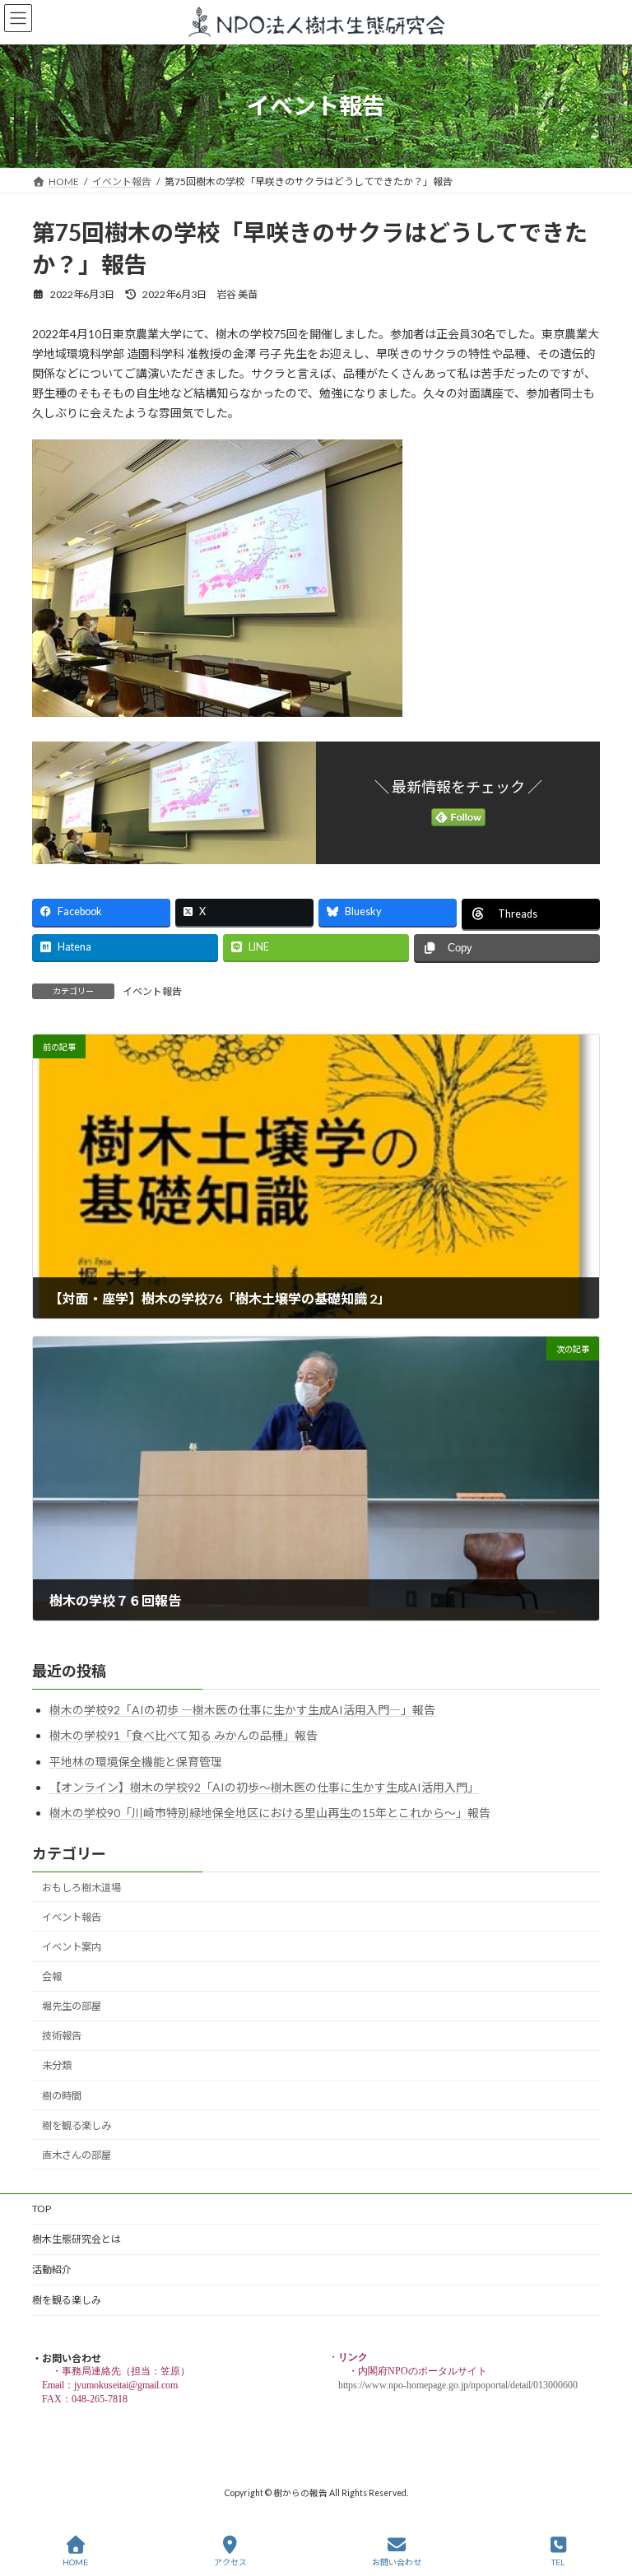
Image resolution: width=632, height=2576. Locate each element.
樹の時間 (62, 2096)
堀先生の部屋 (72, 2007)
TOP (42, 2209)
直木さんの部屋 (77, 2155)
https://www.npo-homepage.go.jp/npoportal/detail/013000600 (458, 2385)
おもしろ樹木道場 (81, 1888)
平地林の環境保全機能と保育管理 (136, 1762)
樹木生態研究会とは (77, 2239)
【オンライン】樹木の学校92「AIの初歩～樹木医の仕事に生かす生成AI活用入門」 (264, 1787)
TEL (558, 2562)
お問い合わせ (397, 2562)
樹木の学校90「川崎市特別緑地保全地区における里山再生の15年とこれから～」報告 (270, 1813)
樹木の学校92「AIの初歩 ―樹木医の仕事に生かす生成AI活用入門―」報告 (242, 1711)
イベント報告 (152, 991)
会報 (52, 1976)
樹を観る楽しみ (77, 2125)
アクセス (230, 2562)
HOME (75, 2562)
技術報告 (62, 2037)
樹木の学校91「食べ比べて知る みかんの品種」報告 (184, 1736)
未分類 (57, 2066)
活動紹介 (52, 2269)
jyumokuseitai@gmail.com (126, 2385)
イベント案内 (72, 1947)
